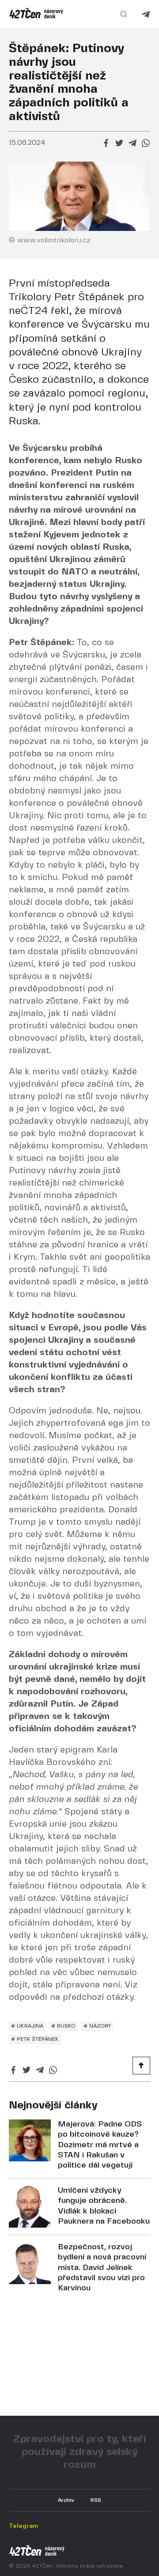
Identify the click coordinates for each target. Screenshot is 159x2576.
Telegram (146, 14)
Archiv (66, 2500)
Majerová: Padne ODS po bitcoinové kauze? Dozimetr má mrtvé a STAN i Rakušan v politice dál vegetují (100, 2145)
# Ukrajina (27, 2026)
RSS (96, 2500)
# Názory (97, 2026)
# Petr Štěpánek (35, 2039)
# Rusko (63, 2026)
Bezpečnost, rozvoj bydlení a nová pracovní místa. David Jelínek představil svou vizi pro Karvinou (102, 2268)
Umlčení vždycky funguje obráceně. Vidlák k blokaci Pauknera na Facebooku (104, 2206)
